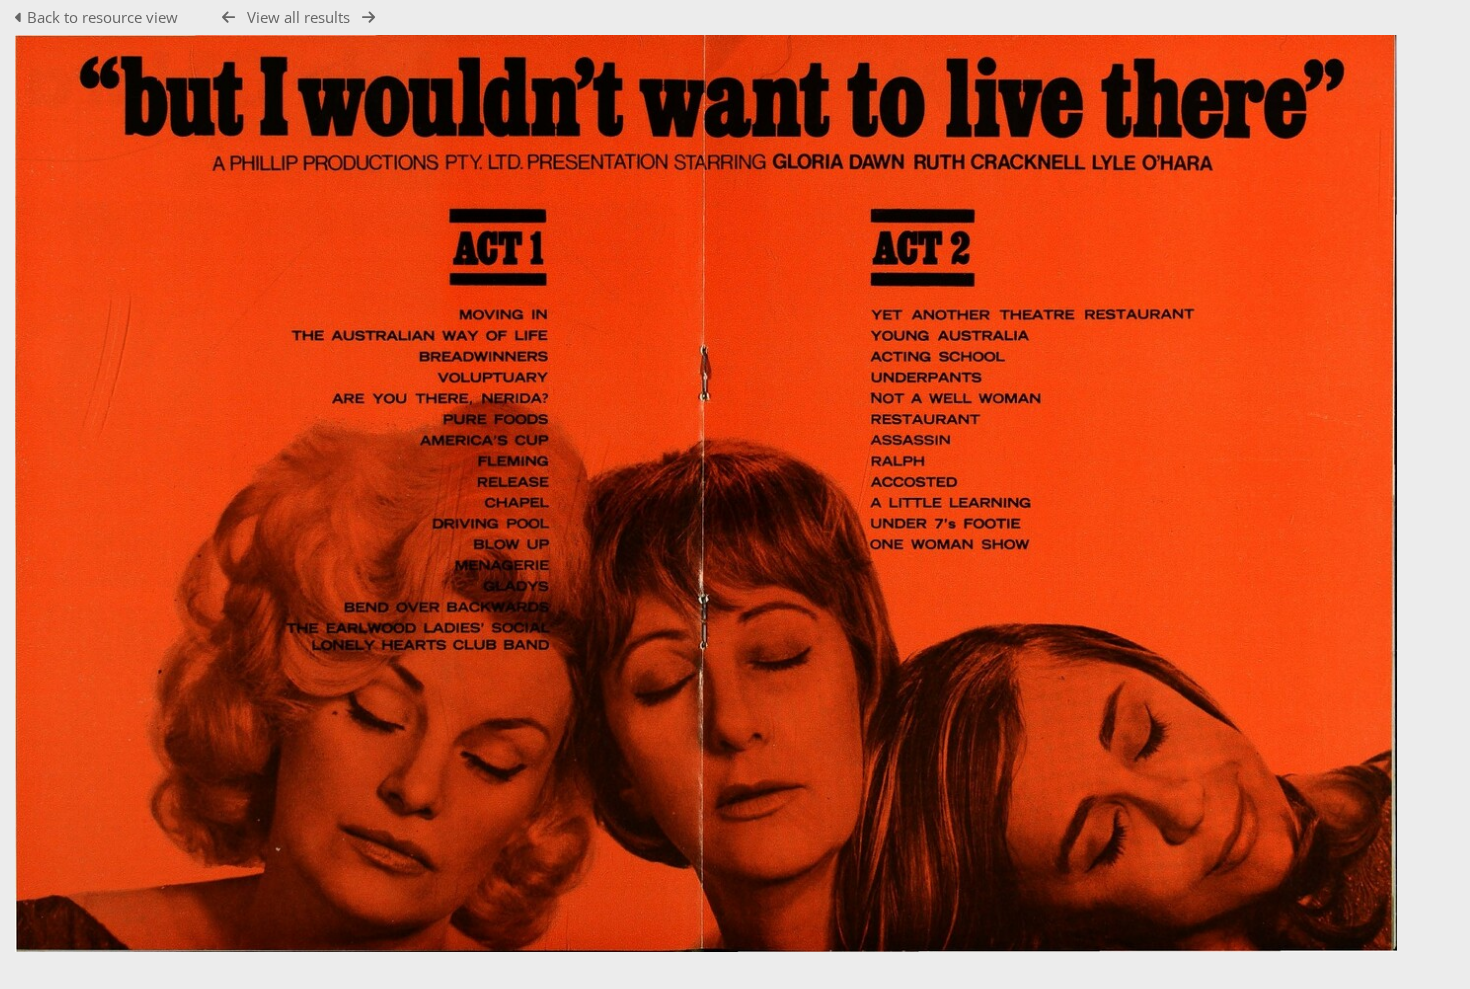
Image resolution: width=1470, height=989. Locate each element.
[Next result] (368, 17)
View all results (298, 17)
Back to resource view (102, 17)
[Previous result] (228, 17)
